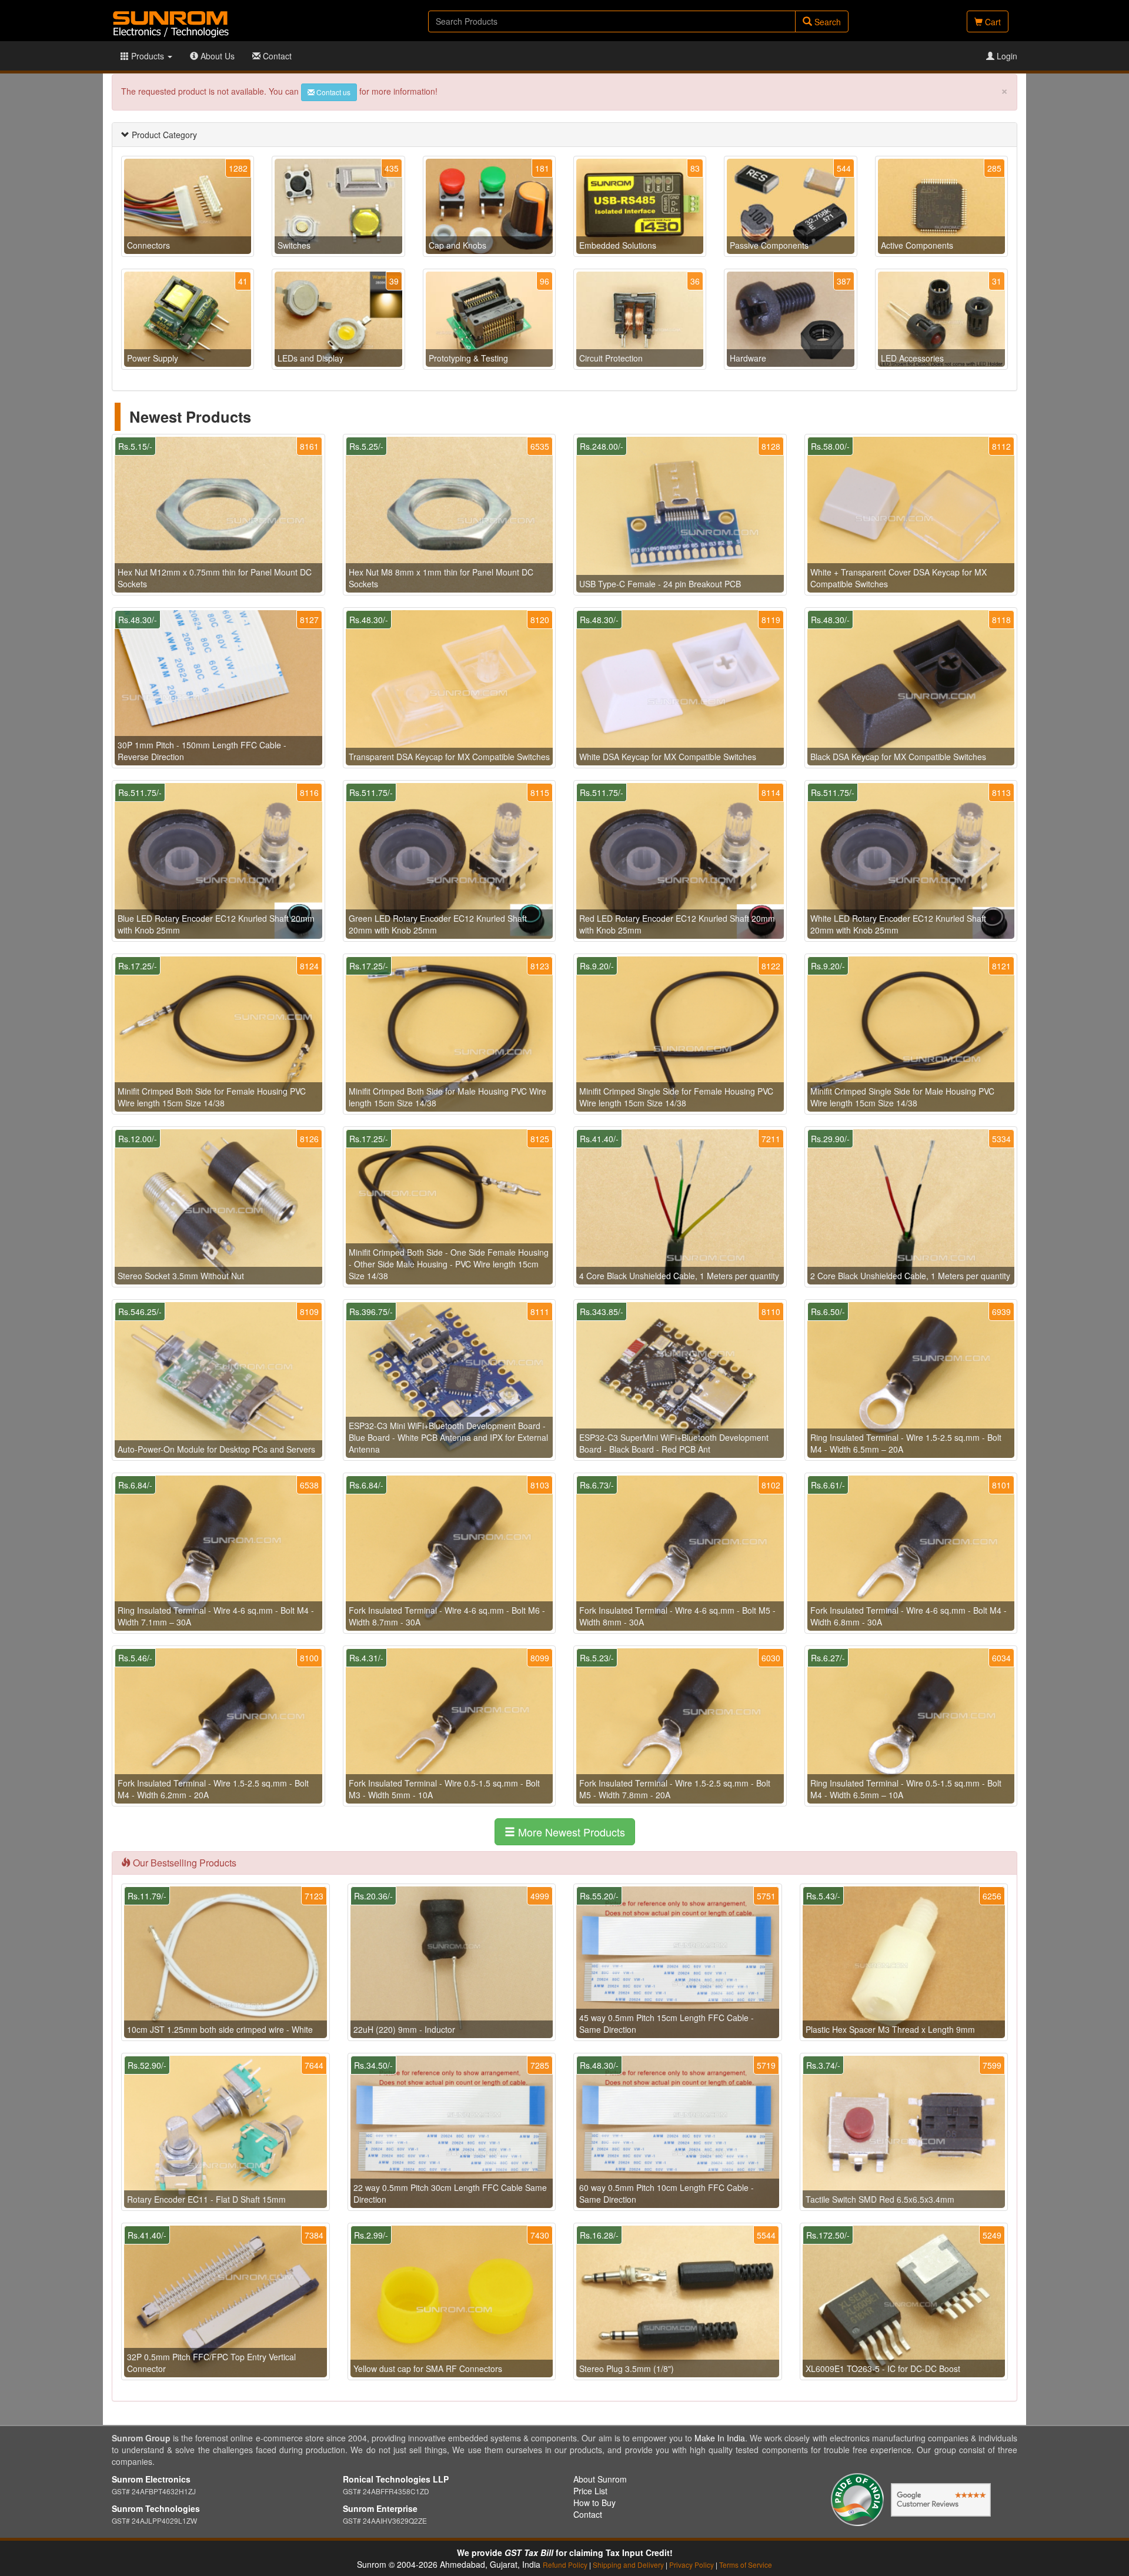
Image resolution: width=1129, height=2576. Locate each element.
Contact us (333, 92)
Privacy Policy (692, 2565)
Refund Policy (565, 2565)
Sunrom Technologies (156, 2508)
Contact (276, 56)
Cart (992, 22)
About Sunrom (600, 2479)
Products (148, 56)
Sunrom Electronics (151, 2479)
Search (826, 22)
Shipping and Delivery (628, 2565)
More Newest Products (570, 1832)
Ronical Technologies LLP (396, 2479)
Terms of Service (746, 2565)
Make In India (720, 2438)
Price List (590, 2491)
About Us (216, 56)
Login (1006, 56)
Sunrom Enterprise (380, 2508)
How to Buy (594, 2503)
